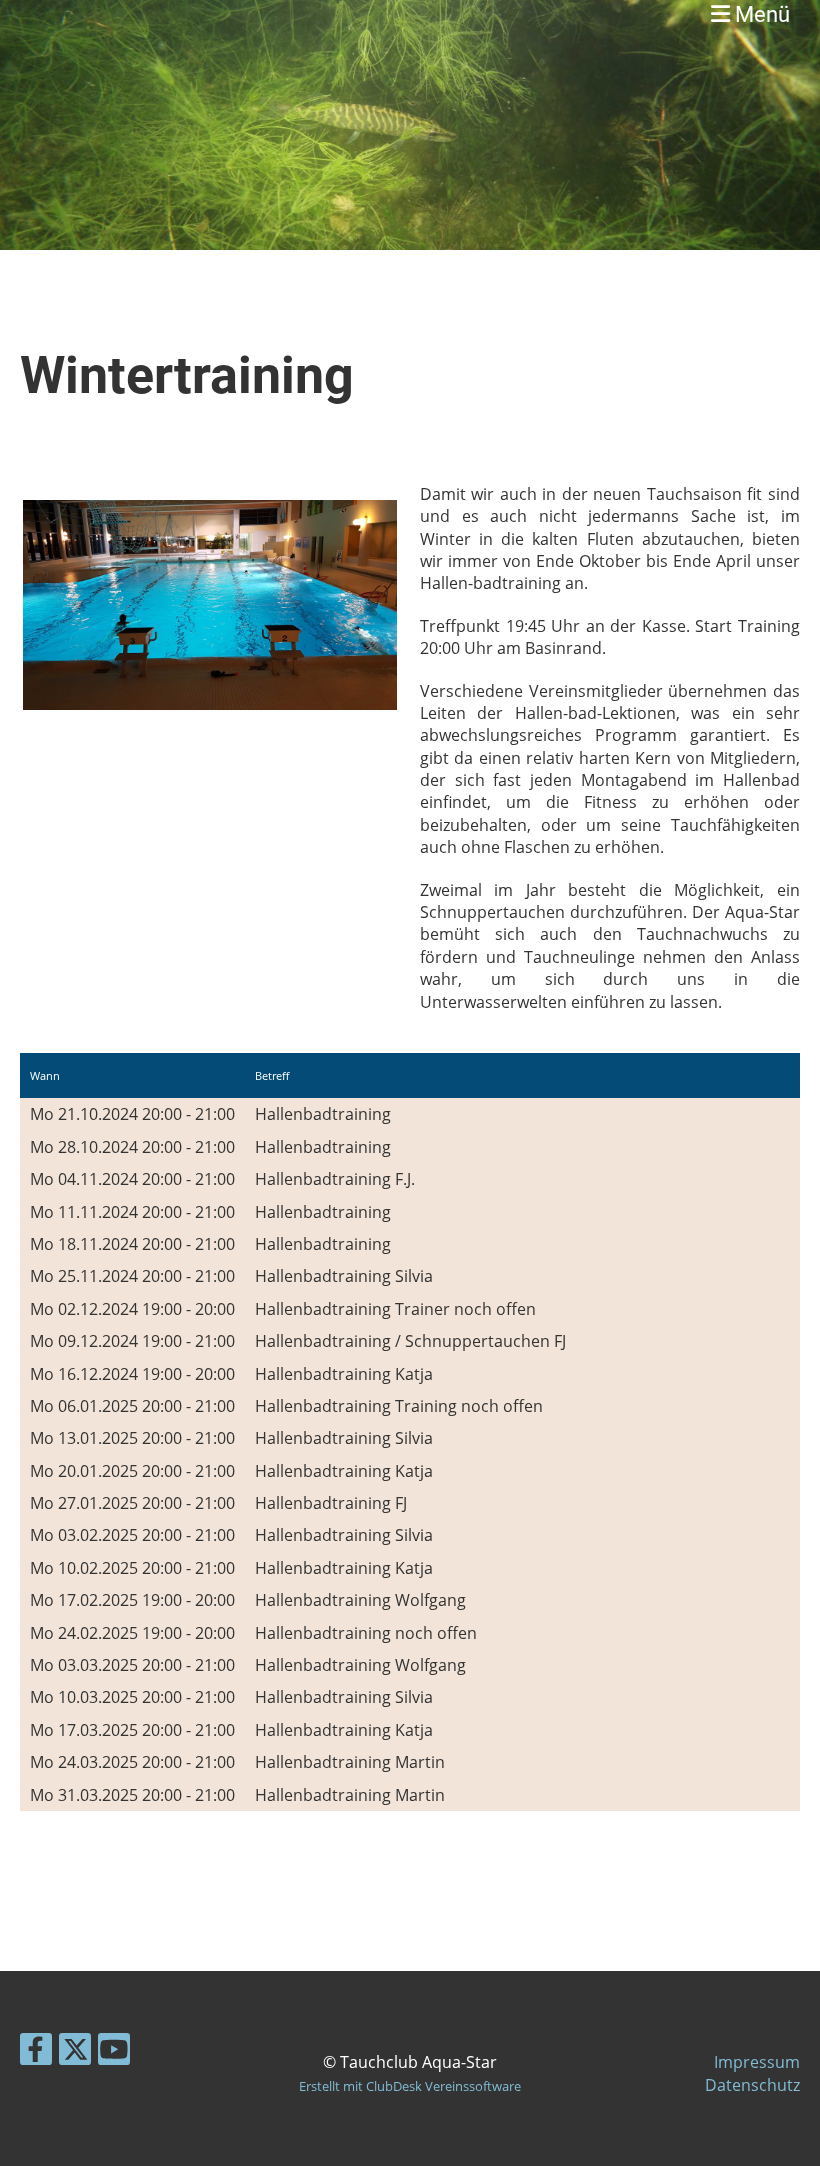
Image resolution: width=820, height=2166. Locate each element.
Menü (760, 14)
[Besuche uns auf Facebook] (36, 2052)
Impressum (757, 2062)
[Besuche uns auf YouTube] (114, 2052)
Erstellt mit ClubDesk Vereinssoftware (410, 2086)
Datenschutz (752, 2085)
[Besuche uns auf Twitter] (75, 2052)
